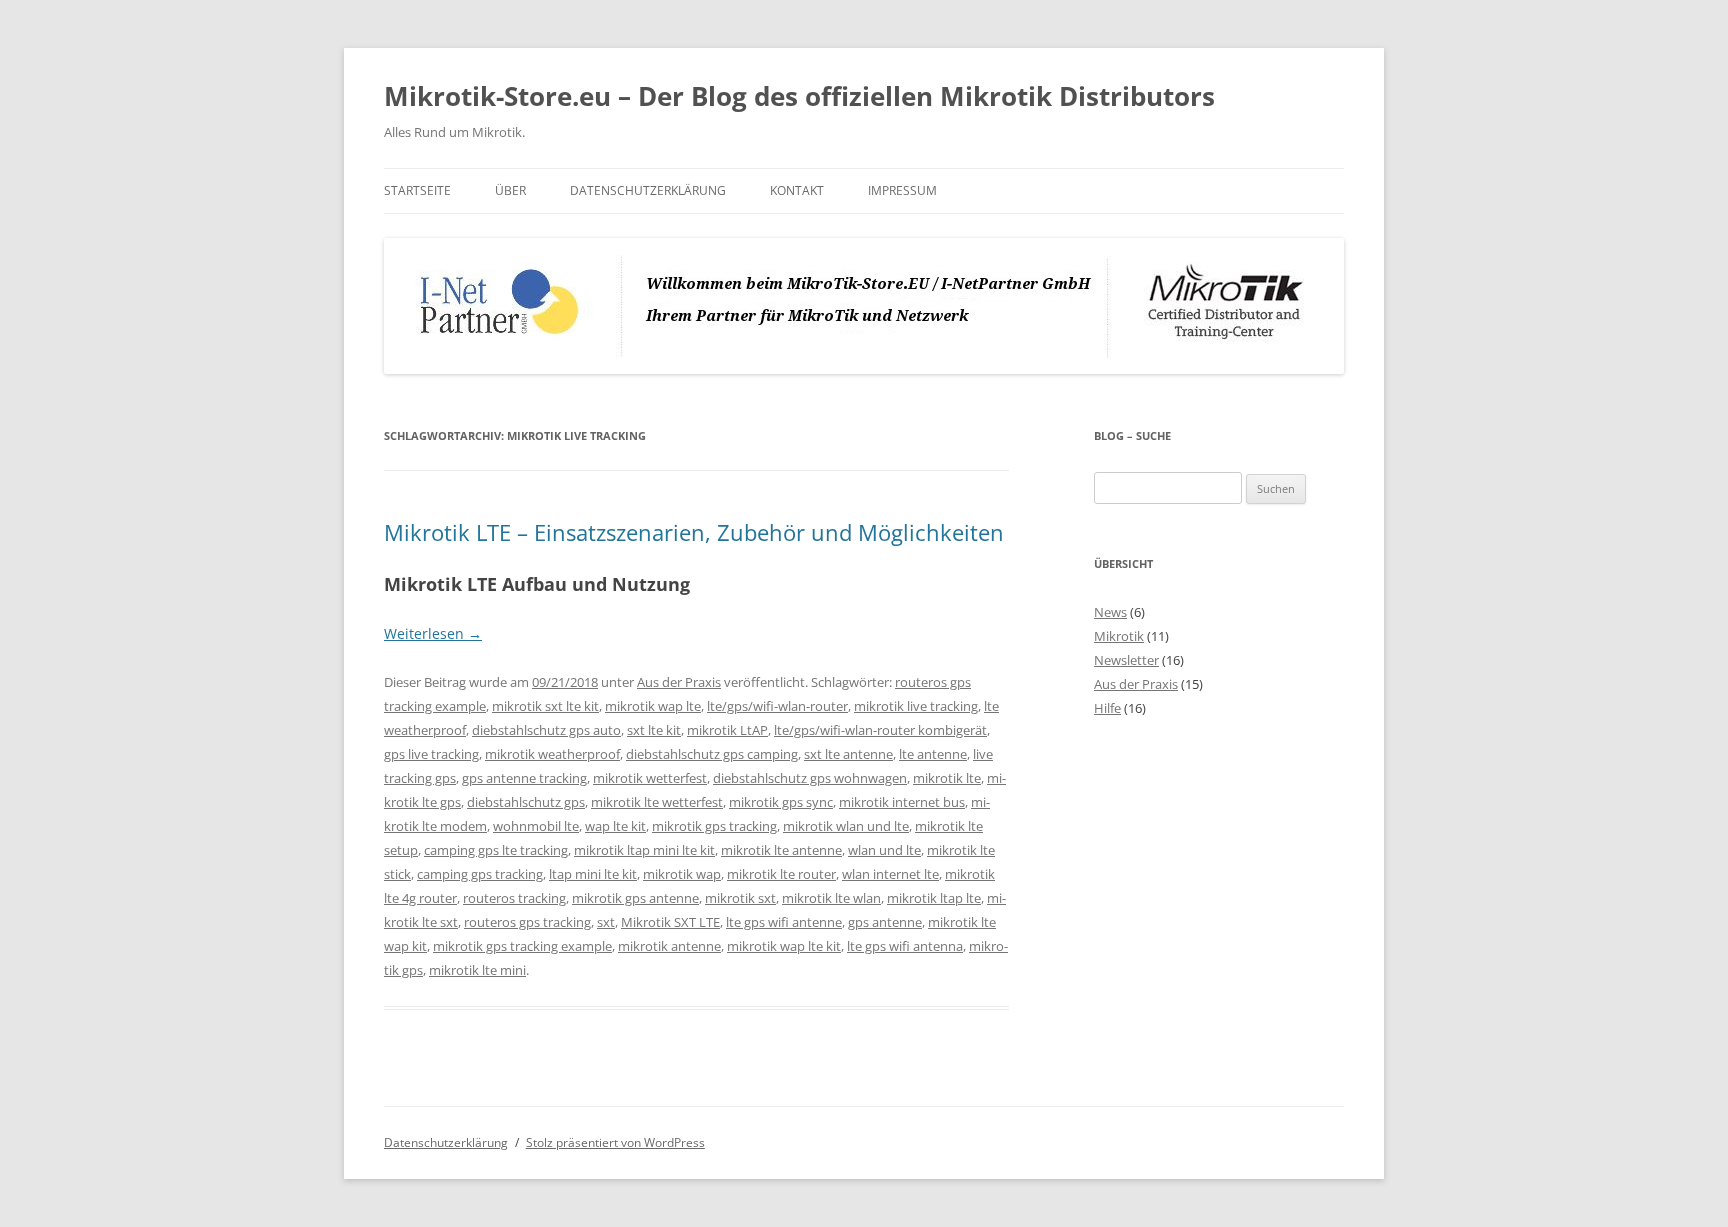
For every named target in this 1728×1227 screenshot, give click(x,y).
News (1110, 612)
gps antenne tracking (524, 778)
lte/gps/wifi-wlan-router (777, 706)
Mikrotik (1119, 636)
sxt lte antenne (848, 754)
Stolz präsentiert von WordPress (615, 1142)
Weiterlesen (433, 633)
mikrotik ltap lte (934, 898)
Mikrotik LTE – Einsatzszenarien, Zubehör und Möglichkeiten (694, 532)
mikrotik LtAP (727, 730)
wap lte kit (615, 826)
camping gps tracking (480, 874)
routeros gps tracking (527, 922)
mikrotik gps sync (781, 802)
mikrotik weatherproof (552, 754)
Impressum (902, 190)
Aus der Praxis (679, 682)
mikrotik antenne (669, 946)
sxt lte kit (654, 730)
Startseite (417, 190)
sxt (606, 922)
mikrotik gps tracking (714, 826)
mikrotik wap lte (653, 706)
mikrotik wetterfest (650, 778)
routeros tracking (514, 898)
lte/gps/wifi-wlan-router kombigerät (880, 730)
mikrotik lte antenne (781, 850)
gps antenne (885, 922)
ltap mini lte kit (593, 874)
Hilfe (1107, 708)
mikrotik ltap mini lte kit (644, 850)
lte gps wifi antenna (905, 946)
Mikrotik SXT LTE (670, 922)
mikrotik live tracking (916, 706)
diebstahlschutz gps (526, 802)
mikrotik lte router (781, 874)
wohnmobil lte (536, 826)
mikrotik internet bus (902, 802)
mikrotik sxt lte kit (545, 706)
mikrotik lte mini (477, 970)
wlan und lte (884, 850)
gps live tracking (431, 754)
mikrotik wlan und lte (846, 826)
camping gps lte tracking (496, 850)
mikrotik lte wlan (831, 898)
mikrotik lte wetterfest (657, 802)
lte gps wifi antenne (784, 922)
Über (510, 190)
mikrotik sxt (740, 898)
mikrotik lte (947, 778)
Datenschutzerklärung (648, 190)
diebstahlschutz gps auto (546, 730)
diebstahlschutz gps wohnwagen (810, 778)
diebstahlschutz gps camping (712, 754)
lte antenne (933, 754)
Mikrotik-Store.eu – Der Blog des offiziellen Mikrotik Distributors (799, 96)
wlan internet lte (890, 874)
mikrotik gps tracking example (522, 946)
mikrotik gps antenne (635, 898)
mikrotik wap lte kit (784, 946)
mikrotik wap (682, 874)
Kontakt (797, 190)
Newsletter (1126, 660)
